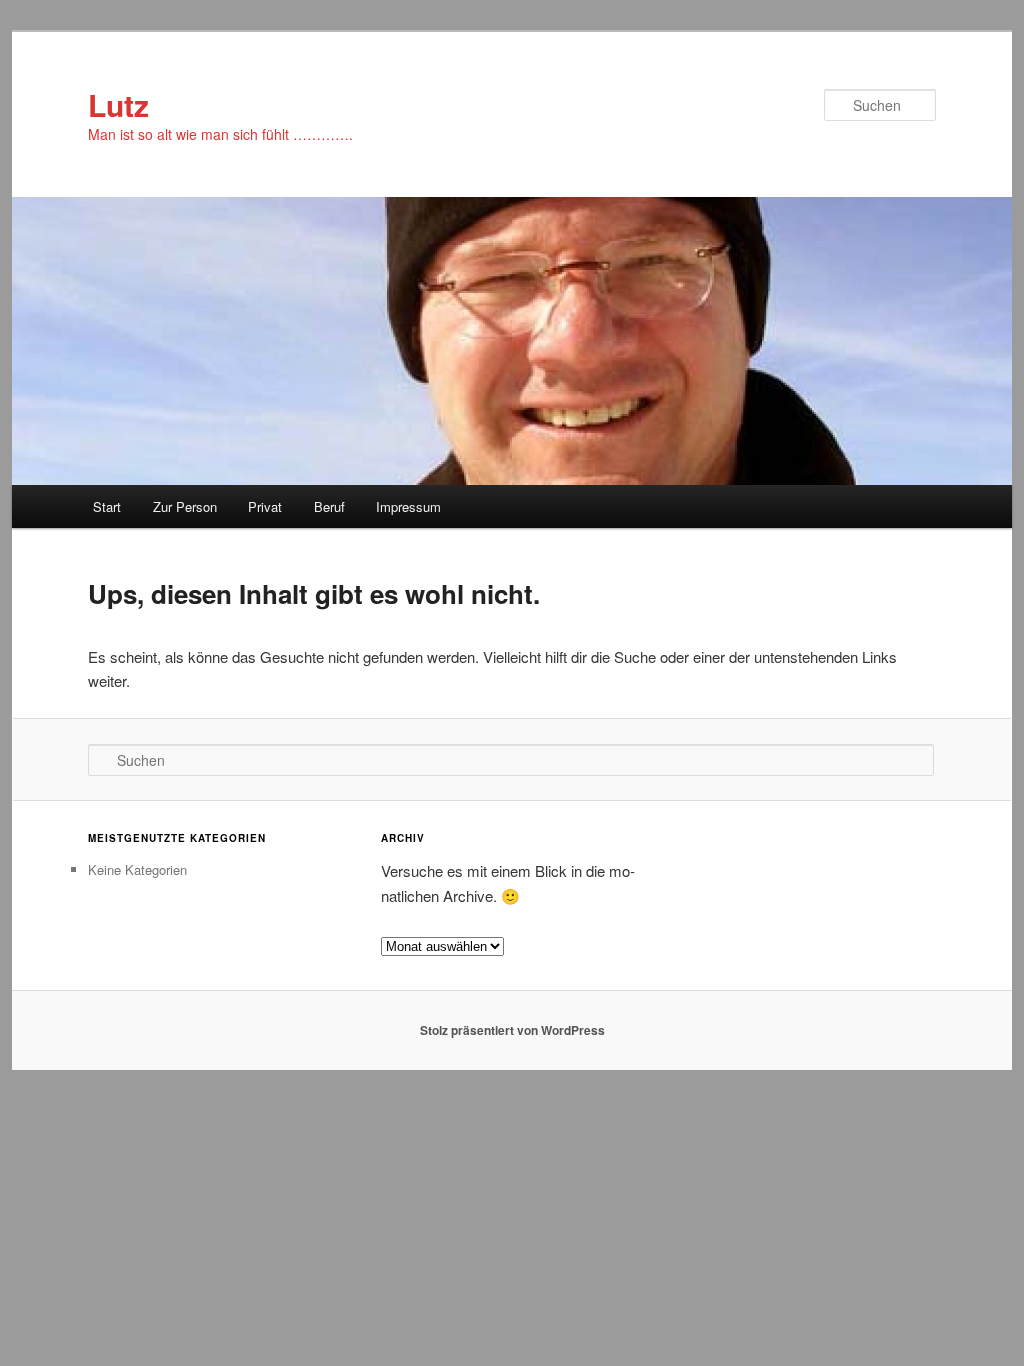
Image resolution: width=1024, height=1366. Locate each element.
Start (107, 506)
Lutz (118, 104)
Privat (265, 506)
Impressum (408, 506)
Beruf (329, 506)
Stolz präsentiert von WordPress (512, 1030)
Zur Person (185, 506)
